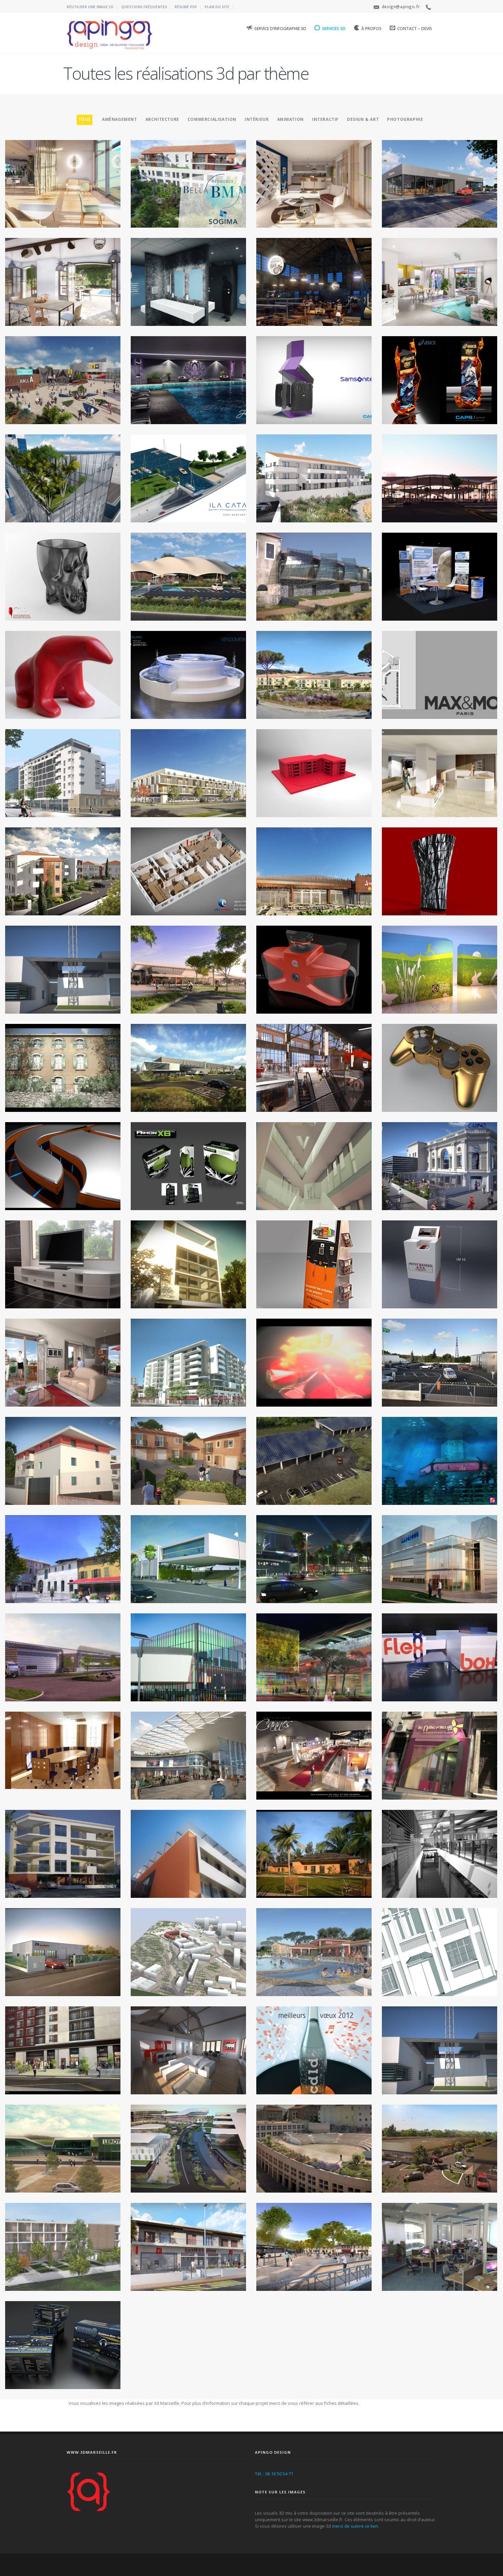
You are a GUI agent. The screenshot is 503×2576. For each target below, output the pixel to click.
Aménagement (120, 119)
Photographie (405, 119)
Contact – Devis (415, 29)
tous (85, 119)
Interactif (325, 119)
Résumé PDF (186, 7)
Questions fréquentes (144, 7)
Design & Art (363, 119)
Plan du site (217, 7)
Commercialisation (212, 119)
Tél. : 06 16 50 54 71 (274, 2474)
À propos (371, 29)
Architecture (162, 119)
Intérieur (257, 119)
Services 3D (334, 29)
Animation (291, 119)
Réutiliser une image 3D (90, 7)
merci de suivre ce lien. (356, 2526)
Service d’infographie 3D (280, 29)
